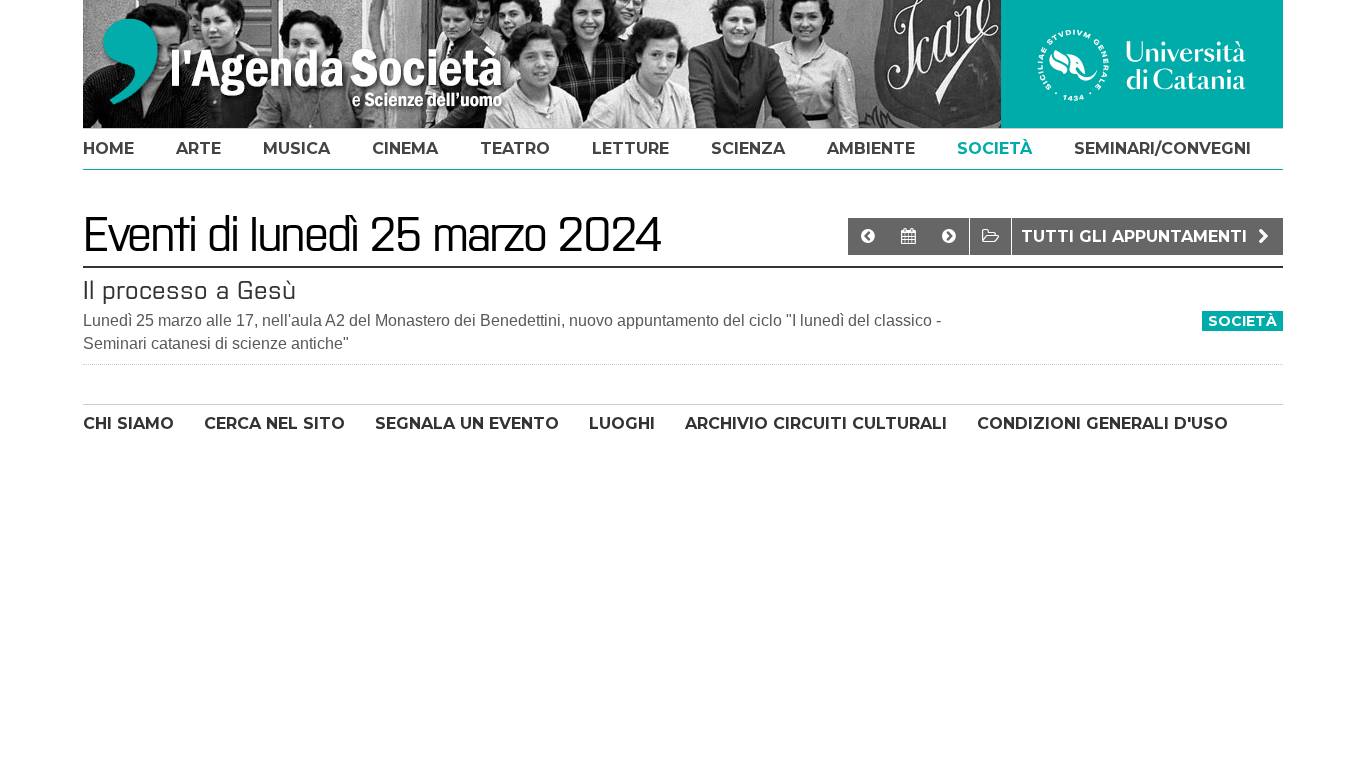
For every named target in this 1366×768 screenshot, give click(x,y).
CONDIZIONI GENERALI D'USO (1102, 423)
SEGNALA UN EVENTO (467, 423)
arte (198, 148)
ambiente (871, 148)
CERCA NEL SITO (274, 423)
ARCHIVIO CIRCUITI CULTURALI (816, 423)
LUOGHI (622, 423)
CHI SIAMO (128, 423)
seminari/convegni (1162, 148)
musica (296, 148)
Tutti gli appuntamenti (1136, 236)
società (994, 148)
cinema (405, 148)
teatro (515, 148)
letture (630, 148)
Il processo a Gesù (189, 290)
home (108, 148)
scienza (748, 148)
